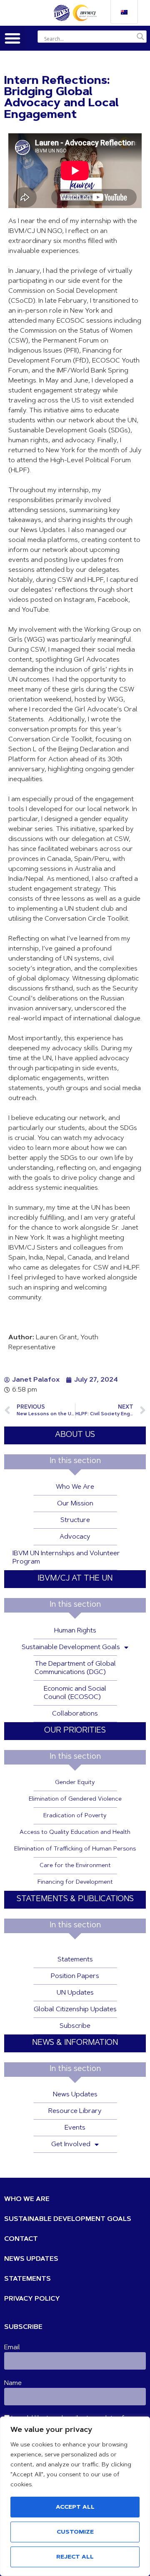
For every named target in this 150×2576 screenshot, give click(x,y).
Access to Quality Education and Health (75, 1833)
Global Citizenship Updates (75, 2010)
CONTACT (21, 2239)
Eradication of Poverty (75, 1816)
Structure (75, 1520)
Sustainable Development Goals (71, 1647)
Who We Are (75, 1487)
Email (12, 2348)
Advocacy (75, 1537)
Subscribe (75, 2026)
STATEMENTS (27, 2279)
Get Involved (71, 2145)
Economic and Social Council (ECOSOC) (75, 1693)
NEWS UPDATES (31, 2259)
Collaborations (75, 1714)
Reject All (75, 2557)
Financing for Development (75, 1882)
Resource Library (75, 2111)
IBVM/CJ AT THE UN (75, 1579)
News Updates (75, 2095)
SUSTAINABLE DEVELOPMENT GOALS (68, 2219)
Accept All (75, 2507)
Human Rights (75, 1631)
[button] (12, 38)
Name (13, 2383)
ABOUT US (75, 1435)
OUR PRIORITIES (75, 1731)
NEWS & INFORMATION (75, 2043)
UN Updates (75, 1993)
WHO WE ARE (27, 2199)
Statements (75, 1960)
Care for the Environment (75, 1866)
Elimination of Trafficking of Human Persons (75, 1849)
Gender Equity (75, 1783)
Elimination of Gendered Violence (75, 1799)
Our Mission (75, 1504)
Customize (75, 2532)
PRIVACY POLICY (32, 2299)
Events (75, 2128)
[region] (75, 2496)
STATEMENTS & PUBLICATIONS (75, 1899)
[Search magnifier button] (140, 37)
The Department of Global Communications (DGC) (75, 1668)
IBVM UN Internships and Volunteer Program (66, 1558)
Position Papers (75, 1976)
